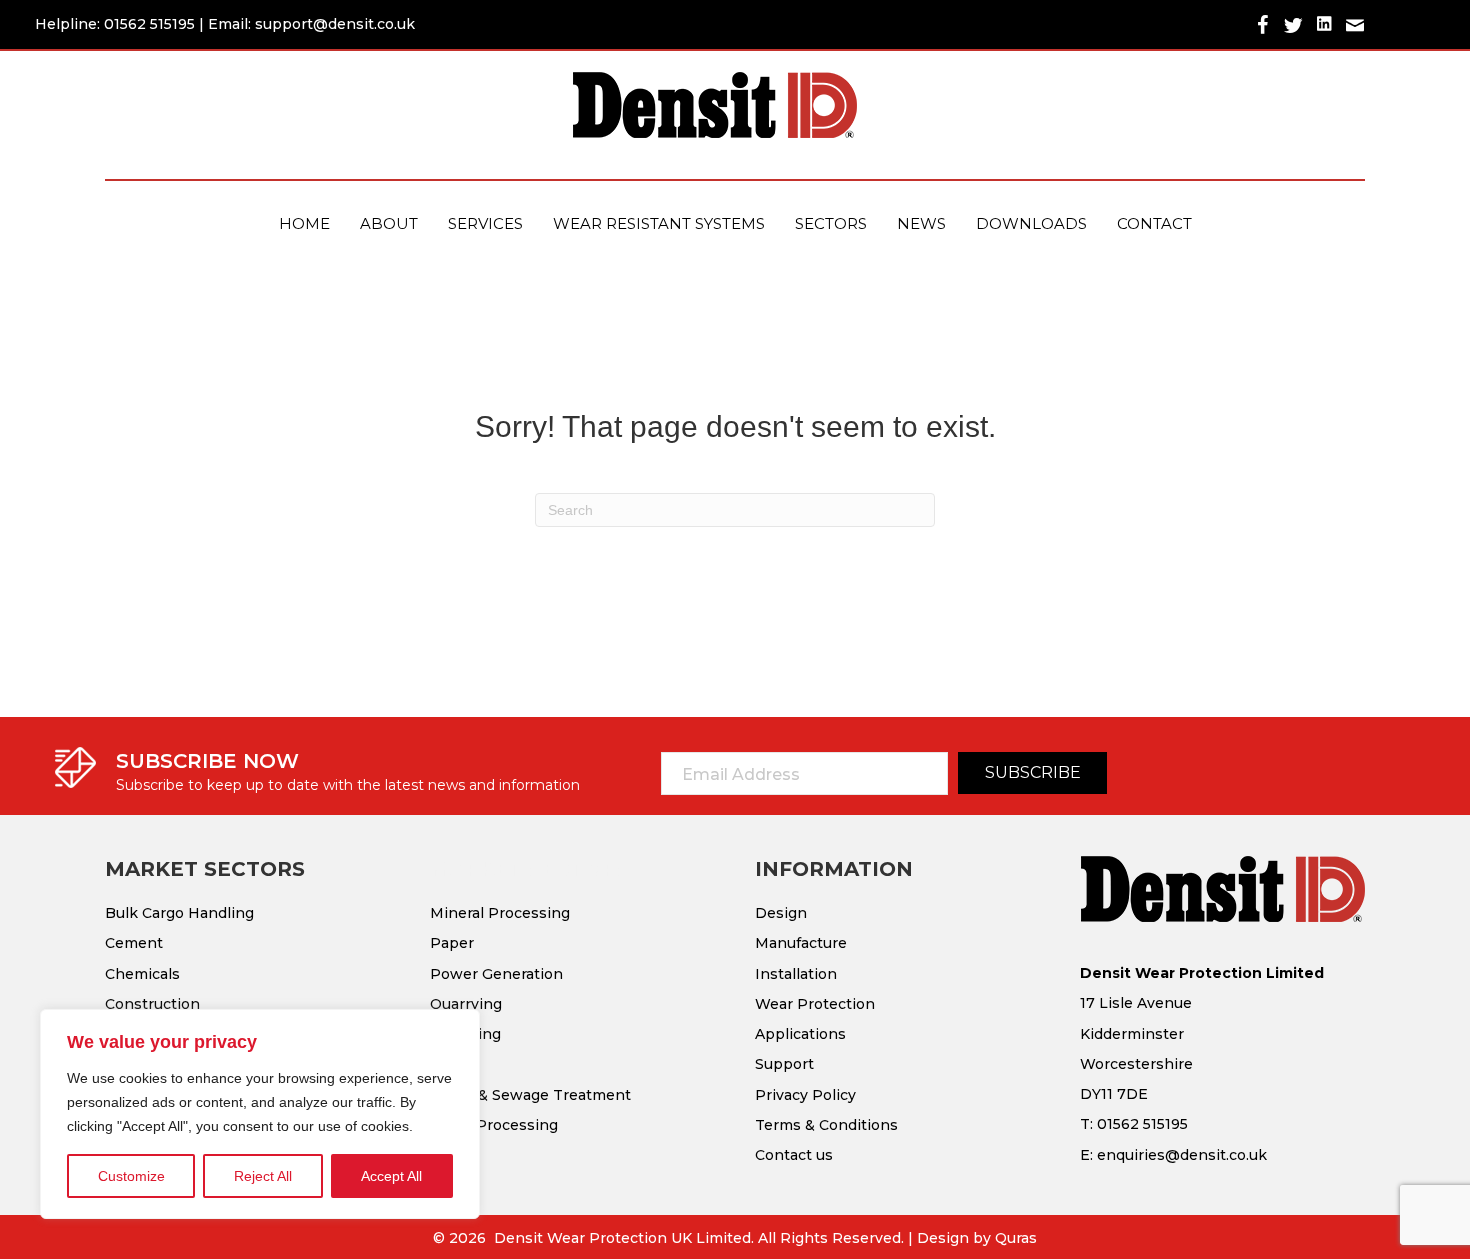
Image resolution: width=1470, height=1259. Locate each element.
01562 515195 (149, 24)
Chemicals (142, 974)
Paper (452, 943)
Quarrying (466, 1004)
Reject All (263, 1176)
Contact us (794, 1155)
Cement (134, 943)
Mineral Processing (500, 913)
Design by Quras (977, 1238)
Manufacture (801, 943)
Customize (131, 1176)
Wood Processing (494, 1125)
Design (781, 913)
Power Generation (496, 974)
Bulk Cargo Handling (179, 913)
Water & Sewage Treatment (530, 1095)
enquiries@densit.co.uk (1182, 1155)
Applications (800, 1034)
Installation (796, 974)
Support (784, 1064)
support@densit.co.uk (335, 24)
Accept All (391, 1176)
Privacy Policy (805, 1095)
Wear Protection (815, 1004)
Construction (152, 1004)
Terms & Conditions (826, 1125)
